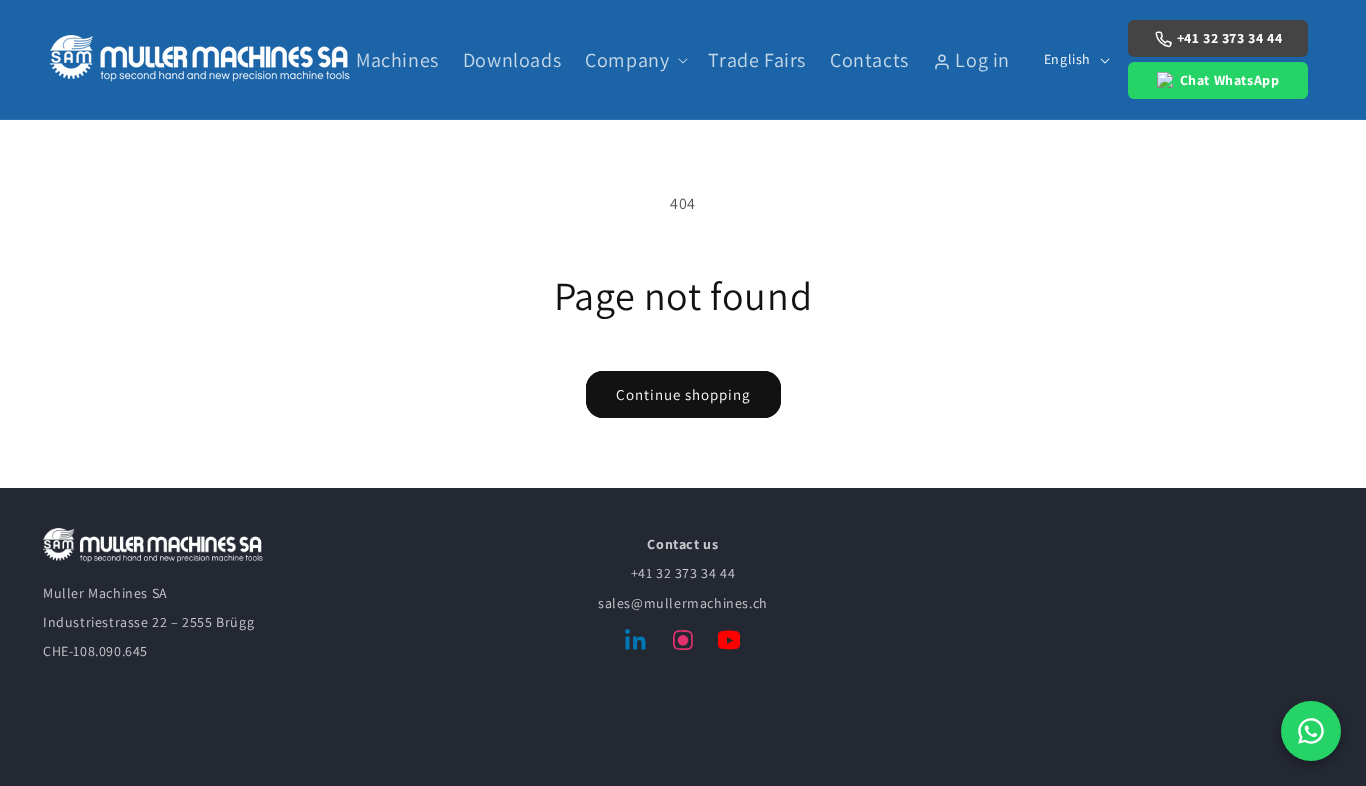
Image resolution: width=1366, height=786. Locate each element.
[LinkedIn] (637, 644)
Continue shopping (683, 394)
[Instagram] (683, 644)
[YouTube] (729, 644)
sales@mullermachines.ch (683, 603)
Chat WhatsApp (1230, 80)
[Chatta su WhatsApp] (1311, 731)
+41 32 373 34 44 (1230, 38)
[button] (634, 60)
